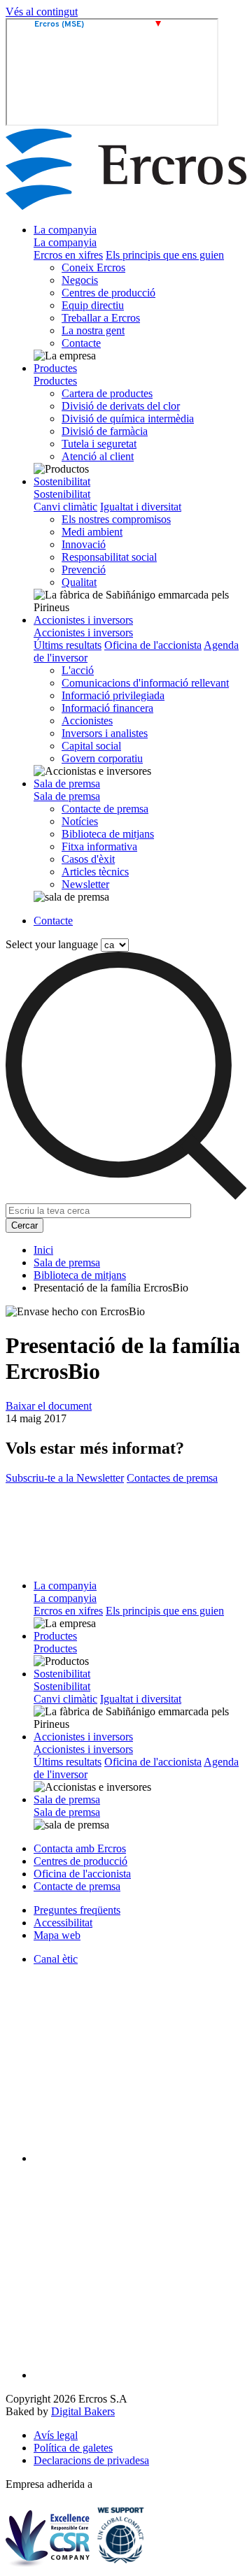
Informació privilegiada (113, 695)
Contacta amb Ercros (80, 1848)
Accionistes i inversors (83, 620)
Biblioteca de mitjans (108, 834)
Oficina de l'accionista (153, 645)
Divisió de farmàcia (105, 431)
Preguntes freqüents (77, 1910)
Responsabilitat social (109, 557)
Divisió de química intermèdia (128, 418)
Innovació (84, 544)
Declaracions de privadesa (91, 2460)
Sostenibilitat (62, 481)
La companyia (65, 230)
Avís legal (56, 2435)
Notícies (80, 821)
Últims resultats (68, 645)
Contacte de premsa (105, 809)
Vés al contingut (42, 12)
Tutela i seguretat (99, 444)
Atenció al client (98, 456)
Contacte (81, 343)
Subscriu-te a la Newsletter (65, 1478)
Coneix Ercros (93, 267)
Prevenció (84, 570)
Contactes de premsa (172, 1478)
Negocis (80, 280)
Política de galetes (73, 2448)
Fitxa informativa (99, 846)
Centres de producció (108, 293)
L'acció (78, 670)
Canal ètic (56, 1959)
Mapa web (57, 1935)
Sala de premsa (67, 783)
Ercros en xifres (68, 255)
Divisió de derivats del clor (121, 406)
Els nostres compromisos (116, 519)
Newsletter (85, 884)
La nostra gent (93, 330)
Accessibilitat (63, 1923)
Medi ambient (92, 532)
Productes (55, 368)
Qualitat (79, 582)
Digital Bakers (83, 2411)
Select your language (52, 944)
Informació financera (107, 708)
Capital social (91, 746)
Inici (43, 1250)
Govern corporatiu (102, 758)
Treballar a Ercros (101, 318)
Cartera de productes (107, 393)
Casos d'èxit (88, 859)
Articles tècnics (95, 872)
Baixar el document (49, 1406)
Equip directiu (93, 305)
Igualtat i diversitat (141, 507)
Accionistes (87, 721)
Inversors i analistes (105, 733)
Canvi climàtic (65, 507)
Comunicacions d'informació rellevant (145, 683)
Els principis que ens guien (165, 255)
